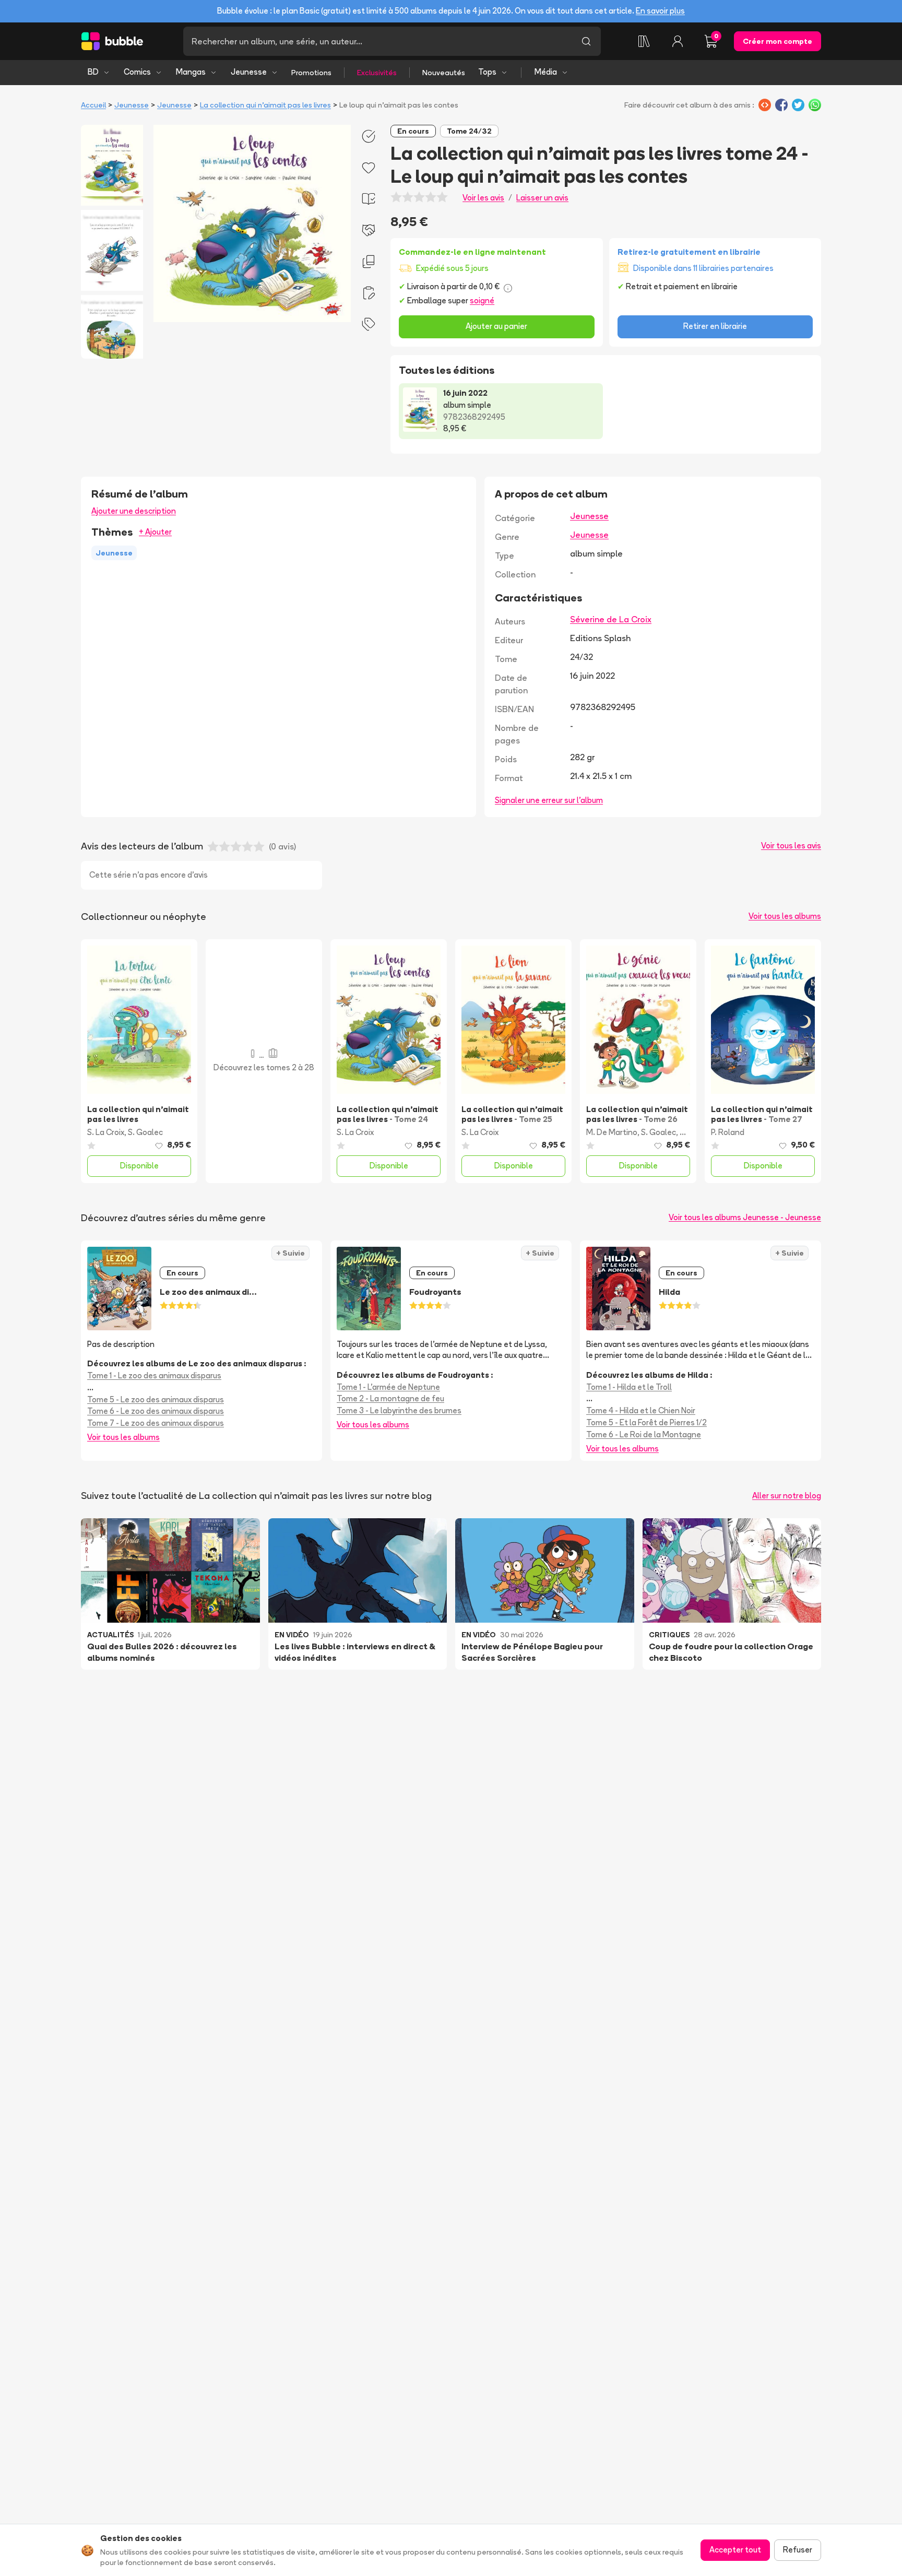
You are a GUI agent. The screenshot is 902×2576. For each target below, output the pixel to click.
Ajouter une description (134, 511)
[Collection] (644, 41)
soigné (482, 300)
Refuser (798, 2550)
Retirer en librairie (715, 326)
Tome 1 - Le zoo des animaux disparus (154, 1375)
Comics (137, 72)
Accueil (93, 105)
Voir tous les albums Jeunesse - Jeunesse (745, 1217)
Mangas (191, 72)
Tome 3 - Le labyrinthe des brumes (399, 1410)
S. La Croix (106, 1132)
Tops (487, 72)
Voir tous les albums (785, 916)
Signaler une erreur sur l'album (549, 800)
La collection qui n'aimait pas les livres (265, 105)
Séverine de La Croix (611, 619)
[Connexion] (678, 41)
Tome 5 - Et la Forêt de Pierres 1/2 (646, 1422)
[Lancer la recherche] (586, 41)
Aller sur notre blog (787, 1496)
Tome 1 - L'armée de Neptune (388, 1387)
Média (546, 72)
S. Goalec (145, 1132)
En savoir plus (660, 11)
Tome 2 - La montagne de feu (390, 1398)
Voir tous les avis (791, 846)
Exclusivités (377, 73)
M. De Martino (612, 1132)
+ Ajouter (155, 532)
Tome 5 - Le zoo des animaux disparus (156, 1399)
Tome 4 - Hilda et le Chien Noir (641, 1410)
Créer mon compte (778, 41)
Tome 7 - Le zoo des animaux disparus (156, 1423)
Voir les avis (483, 198)
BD (93, 72)
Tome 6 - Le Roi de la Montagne (644, 1434)
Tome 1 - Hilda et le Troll (629, 1387)
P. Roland (728, 1132)
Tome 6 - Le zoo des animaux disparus (156, 1411)
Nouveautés (444, 73)
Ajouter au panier (496, 326)
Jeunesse (249, 72)
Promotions (311, 73)
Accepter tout (735, 2550)
